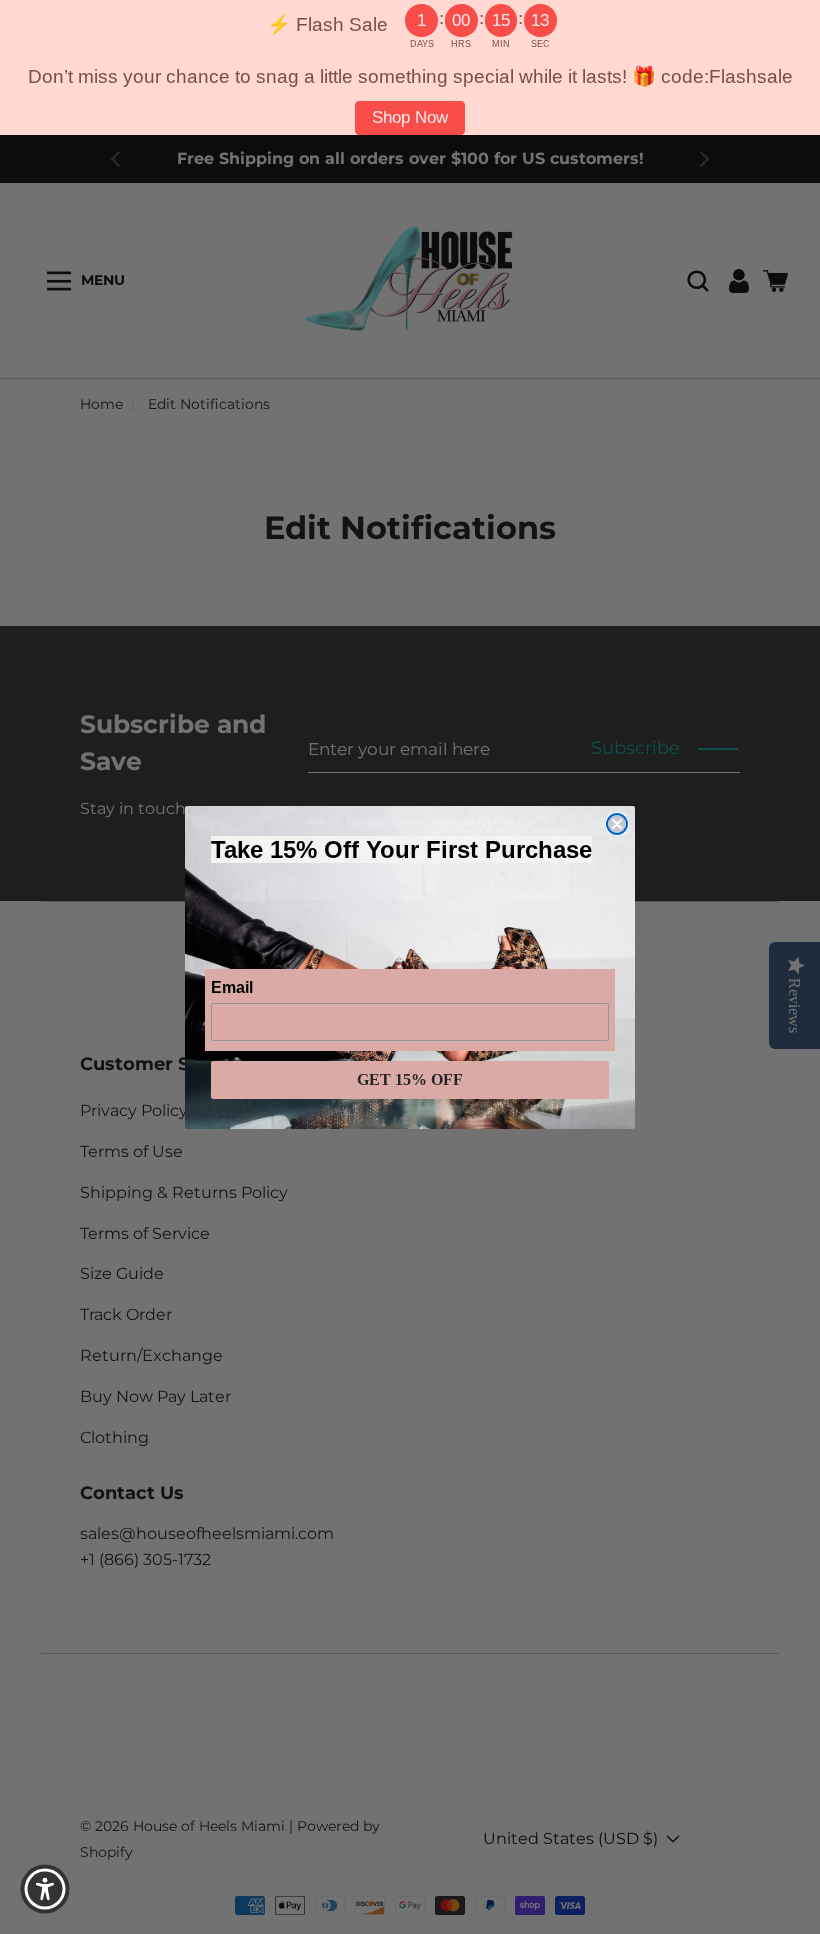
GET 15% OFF (410, 1079)
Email (232, 987)
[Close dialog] (617, 824)
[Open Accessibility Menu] (45, 1889)
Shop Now (410, 117)
